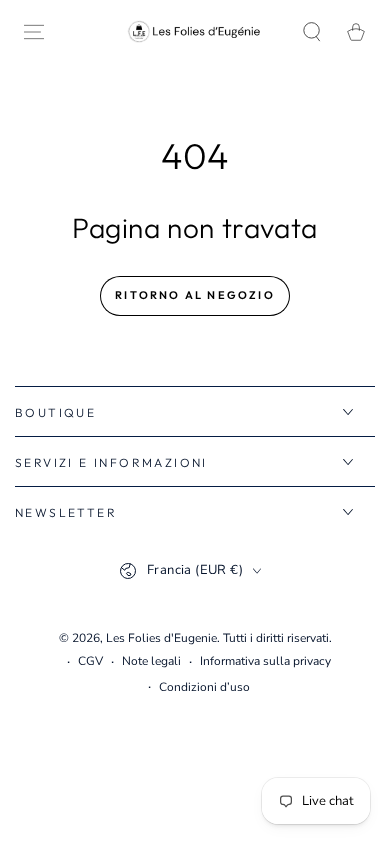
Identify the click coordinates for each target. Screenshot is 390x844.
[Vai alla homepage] (195, 31)
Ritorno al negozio (195, 295)
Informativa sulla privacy (265, 661)
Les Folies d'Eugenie (161, 638)
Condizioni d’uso (204, 687)
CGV (90, 661)
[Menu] (34, 32)
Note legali (151, 661)
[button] (312, 32)
